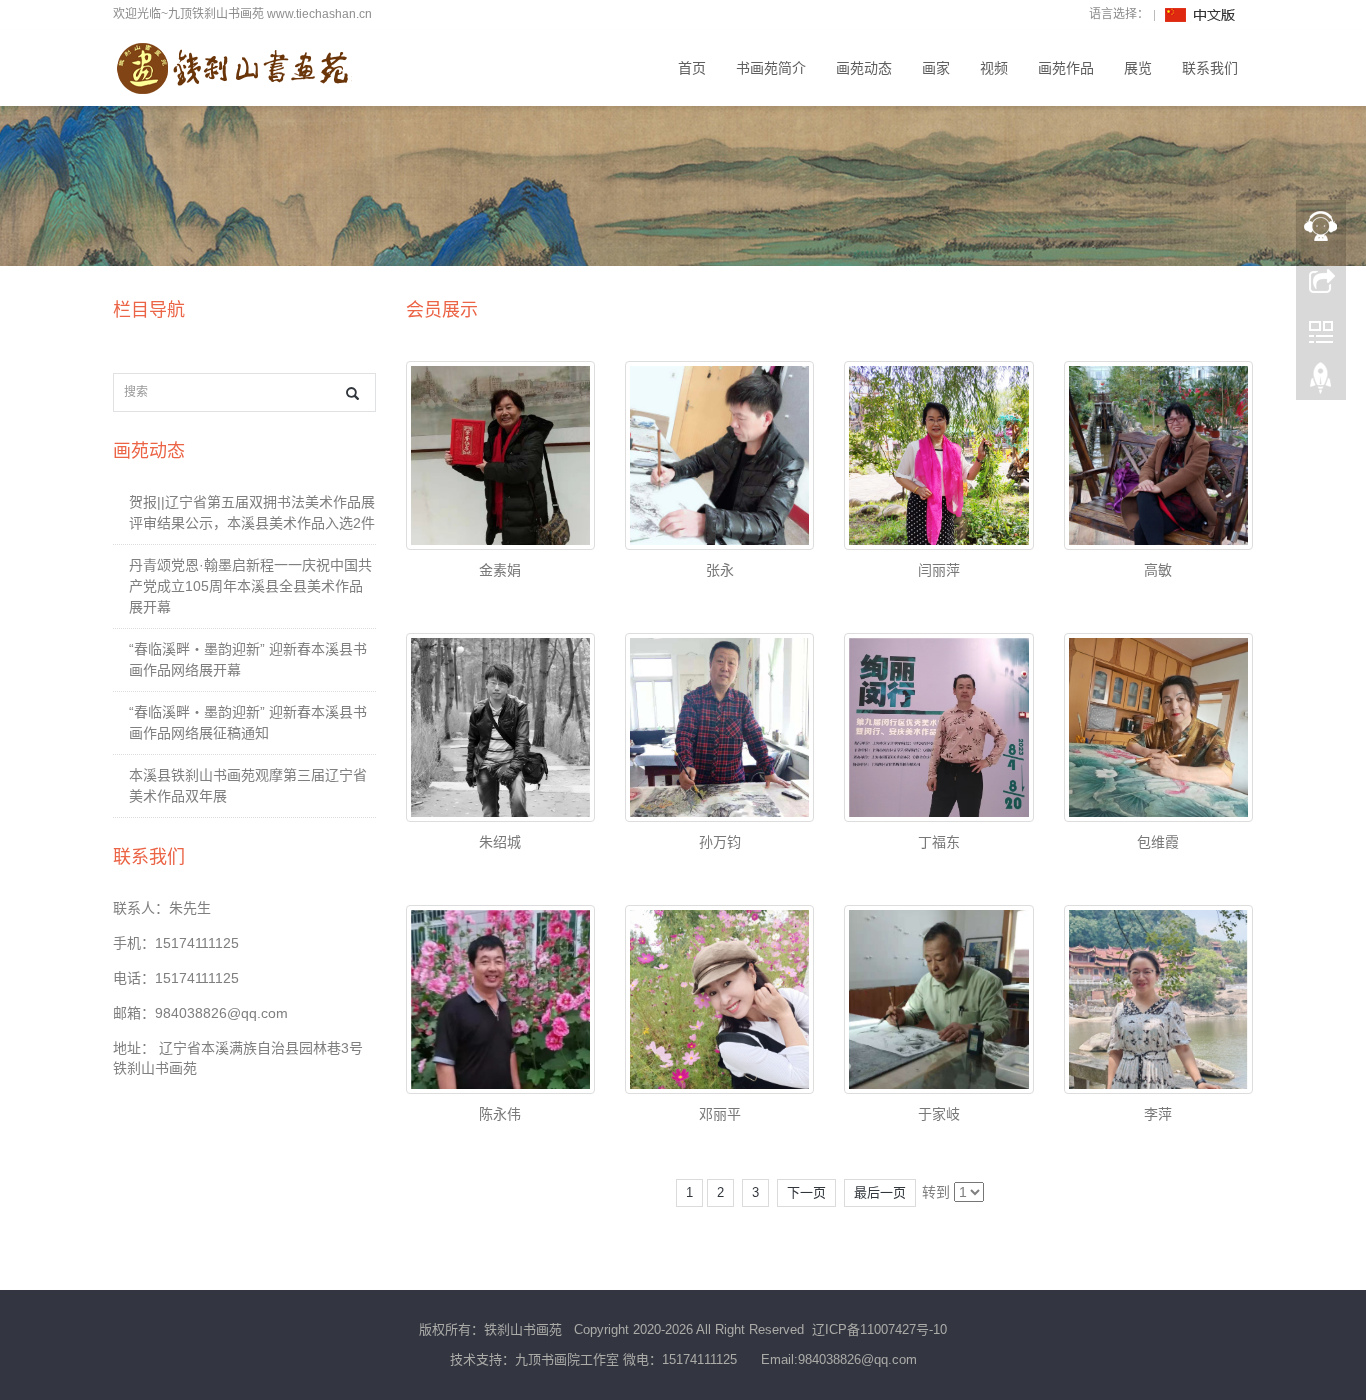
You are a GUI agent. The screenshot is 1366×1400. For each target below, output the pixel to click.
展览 (1138, 68)
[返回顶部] (1321, 383)
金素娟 (500, 570)
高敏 (1158, 570)
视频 (994, 68)
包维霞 (1158, 842)
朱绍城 (500, 842)
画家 (936, 68)
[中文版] (1201, 14)
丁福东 (939, 842)
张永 (720, 570)
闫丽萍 (939, 570)
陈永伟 (500, 1114)
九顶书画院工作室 (567, 1359)
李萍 (1158, 1114)
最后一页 (880, 1192)
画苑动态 (864, 68)
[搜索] (352, 393)
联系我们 (1210, 68)
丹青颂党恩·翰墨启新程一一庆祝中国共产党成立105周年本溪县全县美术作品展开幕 (250, 586)
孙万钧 (720, 842)
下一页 (806, 1192)
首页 (692, 68)
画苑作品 (1066, 68)
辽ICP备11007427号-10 (879, 1329)
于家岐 (939, 1114)
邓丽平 (720, 1114)
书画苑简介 (771, 68)
